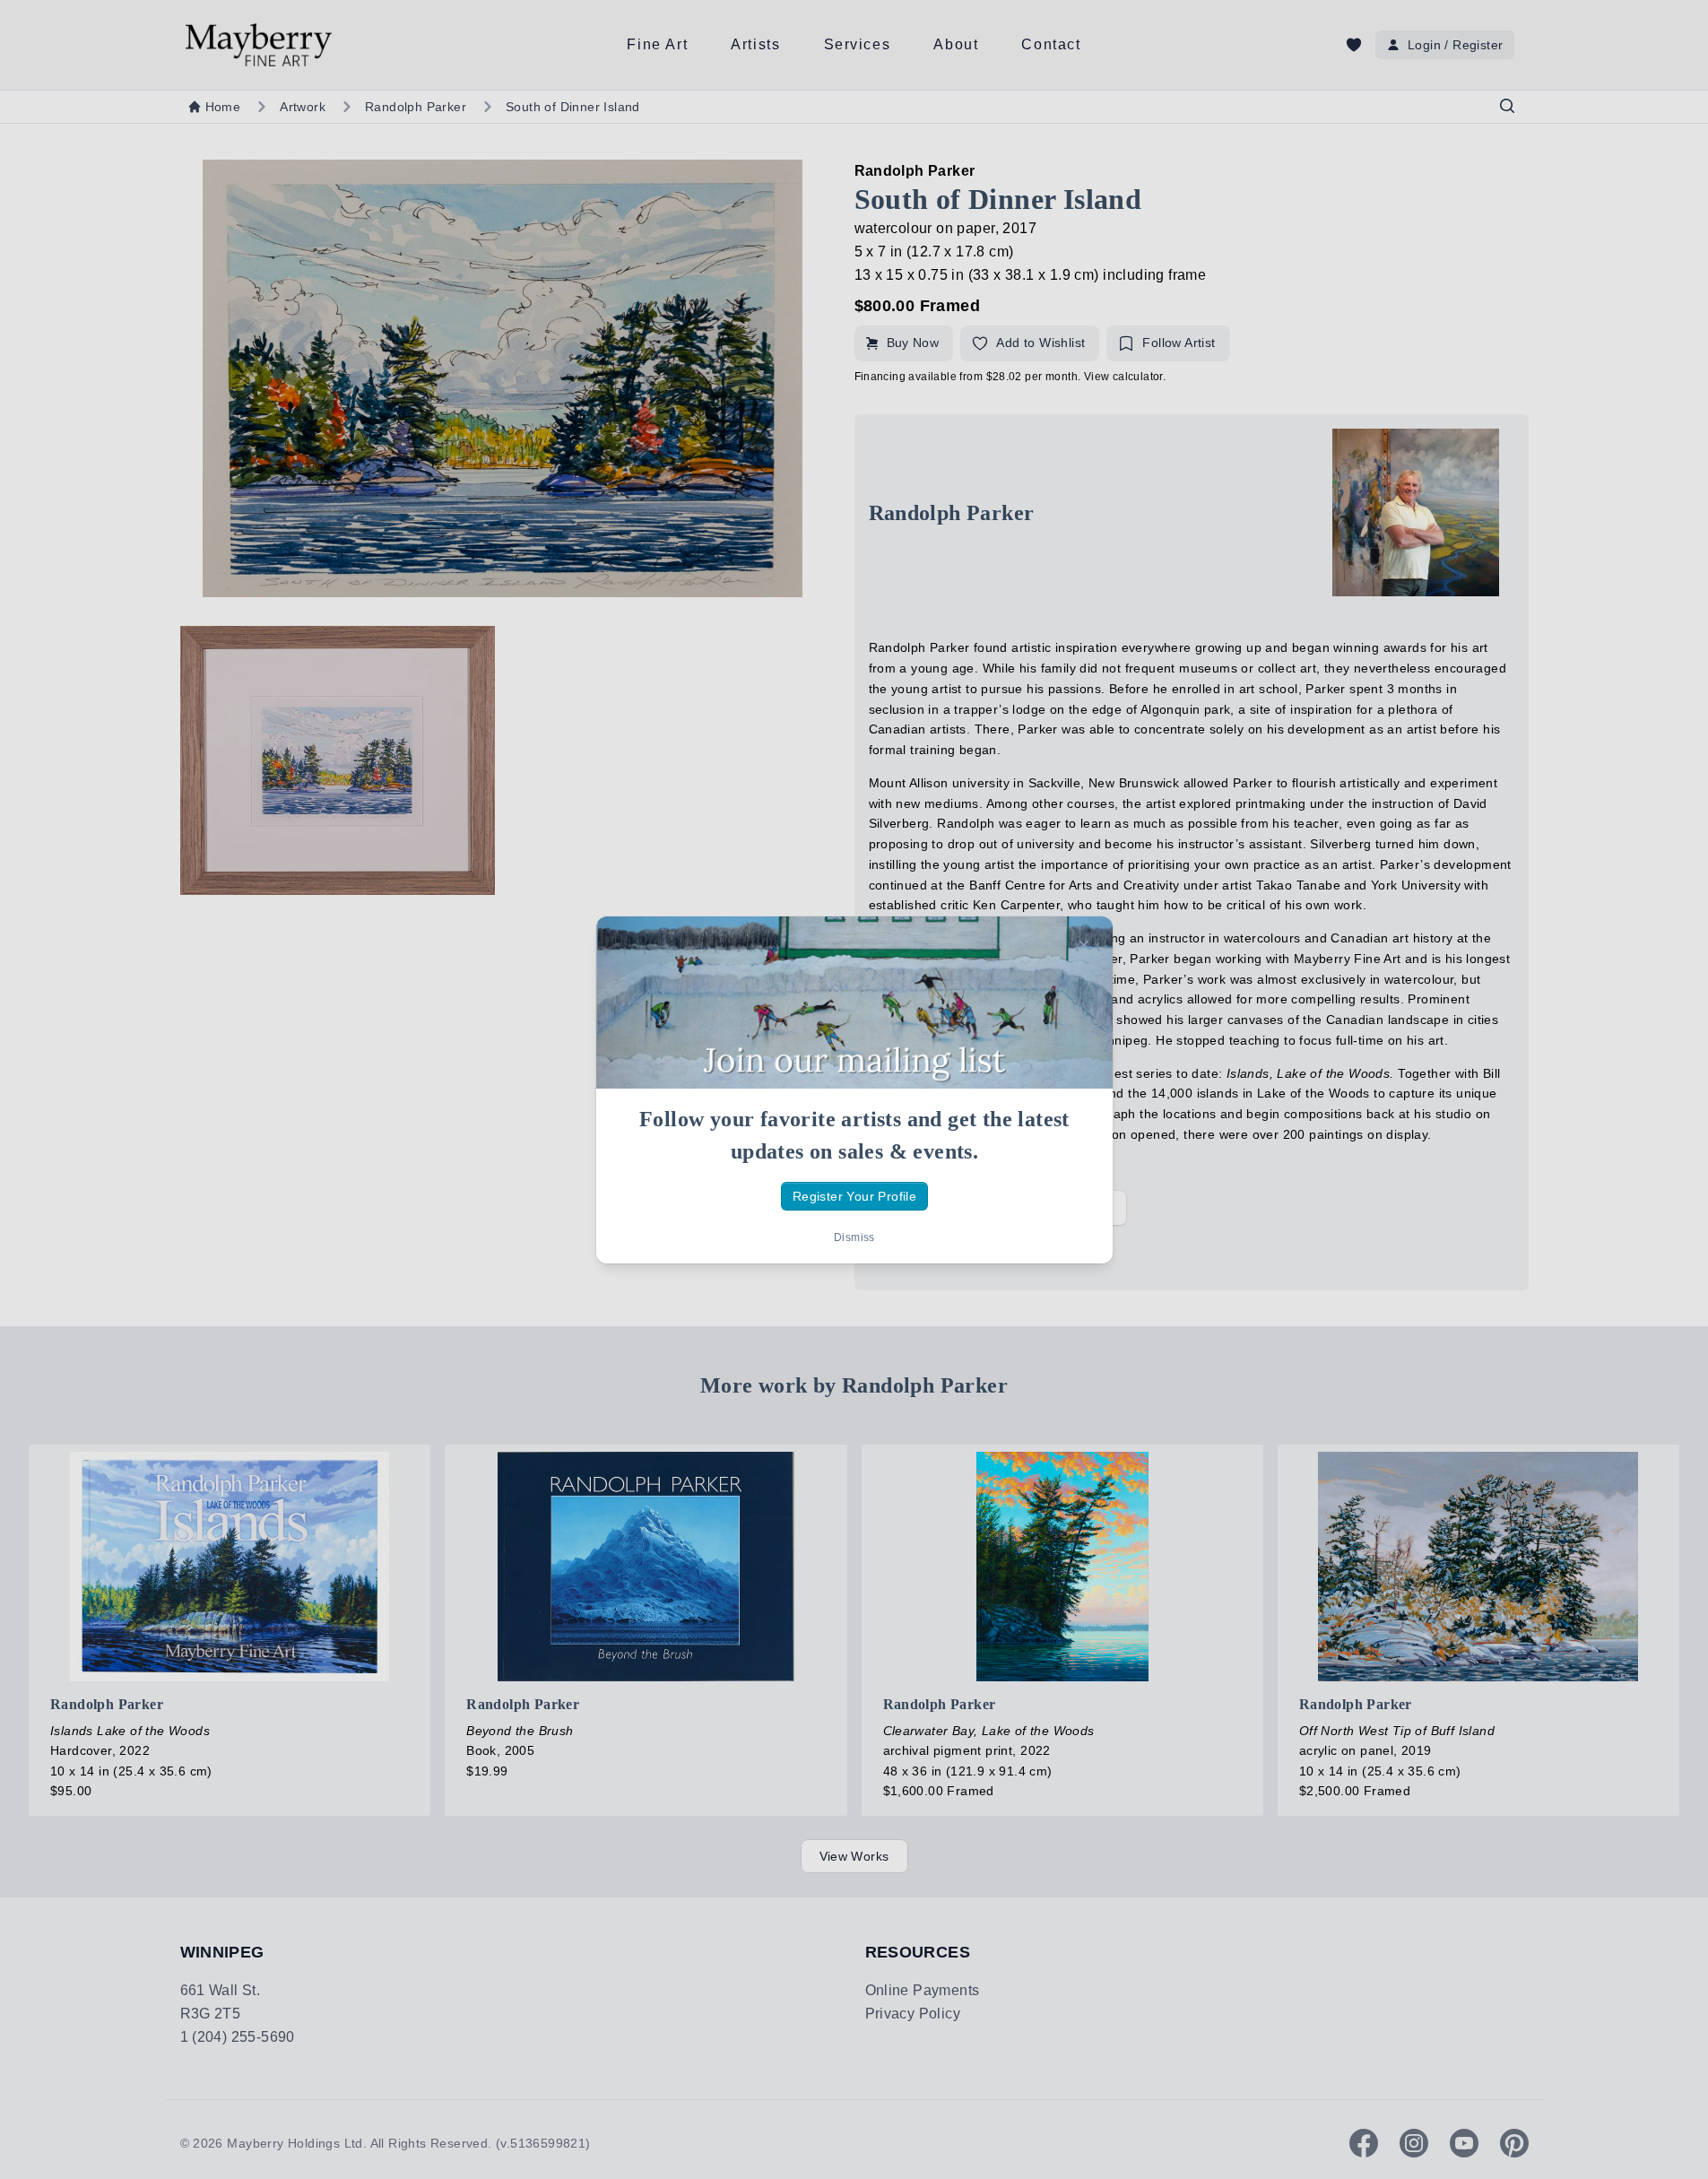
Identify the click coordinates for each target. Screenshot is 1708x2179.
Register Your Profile (854, 1195)
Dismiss (854, 1237)
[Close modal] (1084, 945)
